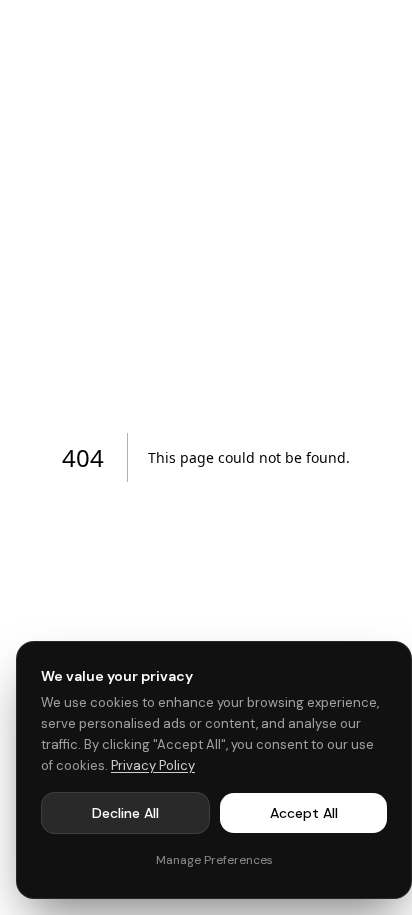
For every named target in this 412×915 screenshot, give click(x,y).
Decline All (125, 813)
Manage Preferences (214, 860)
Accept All (304, 813)
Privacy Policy (153, 765)
